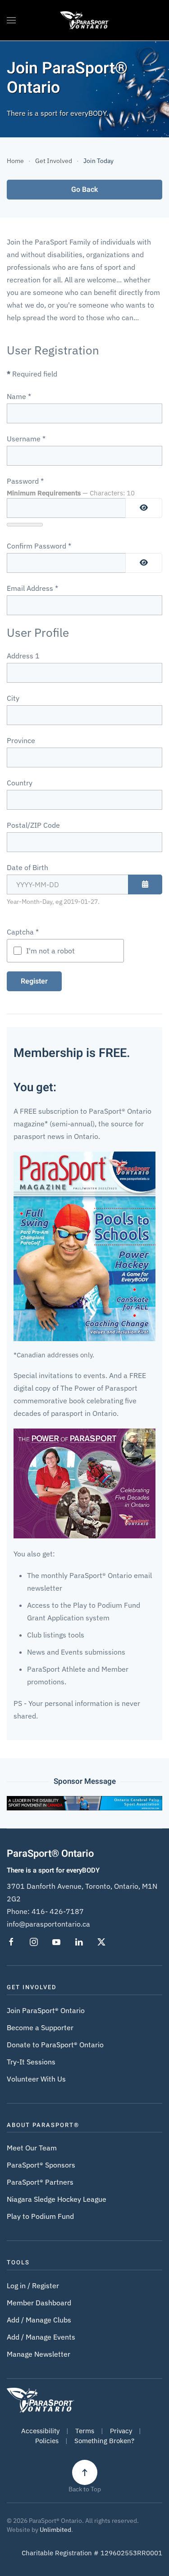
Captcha (23, 932)
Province (21, 740)
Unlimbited (55, 2530)
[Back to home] (84, 20)
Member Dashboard (39, 2303)
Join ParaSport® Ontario (46, 2010)
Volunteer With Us (36, 2079)
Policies (47, 2441)
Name (19, 396)
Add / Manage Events (41, 2337)
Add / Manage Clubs (39, 2320)
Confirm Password (39, 546)
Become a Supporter (40, 2027)
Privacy (121, 2431)
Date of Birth (27, 867)
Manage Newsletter (39, 2354)
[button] (11, 20)
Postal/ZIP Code (33, 825)
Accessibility (40, 2431)
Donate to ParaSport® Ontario (55, 2045)
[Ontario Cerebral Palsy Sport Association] (84, 1802)
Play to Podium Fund (40, 2216)
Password (25, 481)
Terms (85, 2431)
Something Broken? (104, 2441)
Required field (32, 374)
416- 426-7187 (58, 1911)
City (13, 698)
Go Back (84, 190)
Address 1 (23, 656)
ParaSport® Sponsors (41, 2165)
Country (20, 783)
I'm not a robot (50, 951)
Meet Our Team (32, 2148)
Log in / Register (33, 2286)
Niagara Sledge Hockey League (57, 2199)
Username (26, 439)
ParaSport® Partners (40, 2182)
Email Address (32, 588)
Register (34, 981)
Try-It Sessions (31, 2062)
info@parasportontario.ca (48, 1924)
